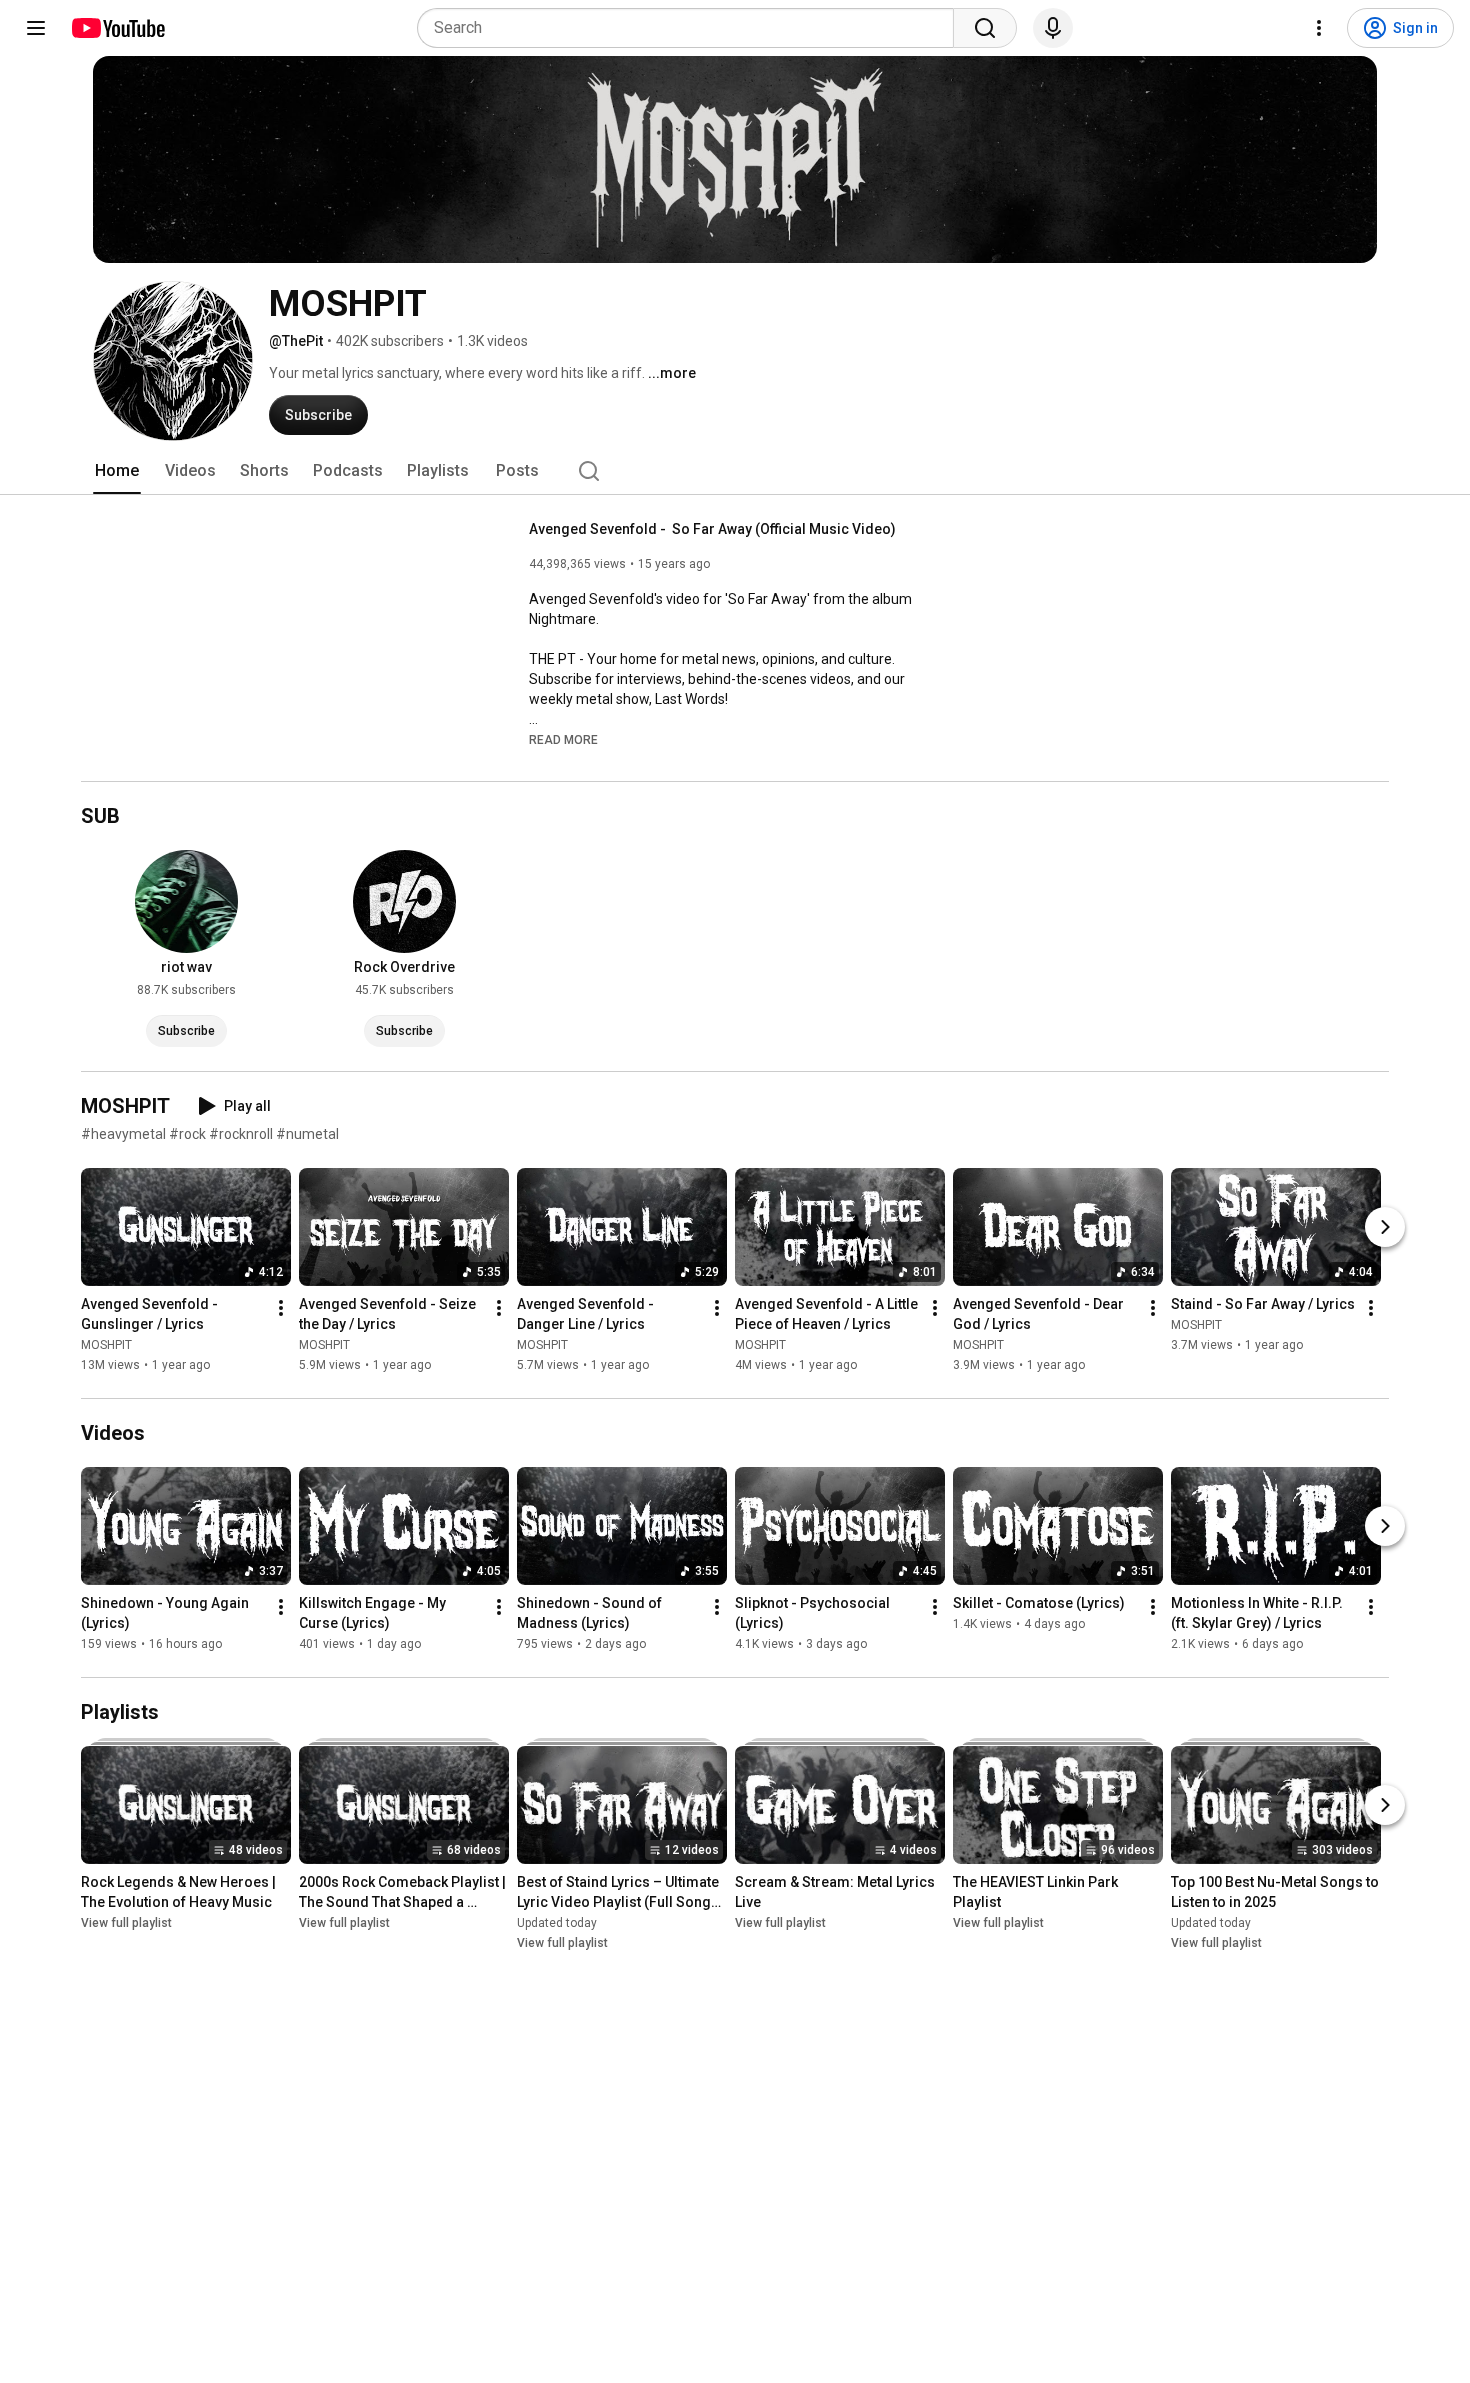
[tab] (117, 471)
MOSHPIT (106, 1345)
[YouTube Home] (117, 28)
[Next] (1385, 1227)
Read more (563, 740)
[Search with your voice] (1053, 28)
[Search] (985, 28)
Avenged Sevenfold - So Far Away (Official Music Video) (712, 529)
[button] (563, 739)
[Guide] (36, 28)
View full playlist (126, 1923)
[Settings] (1319, 28)
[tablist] (735, 471)
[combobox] (691, 28)
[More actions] (281, 1308)
